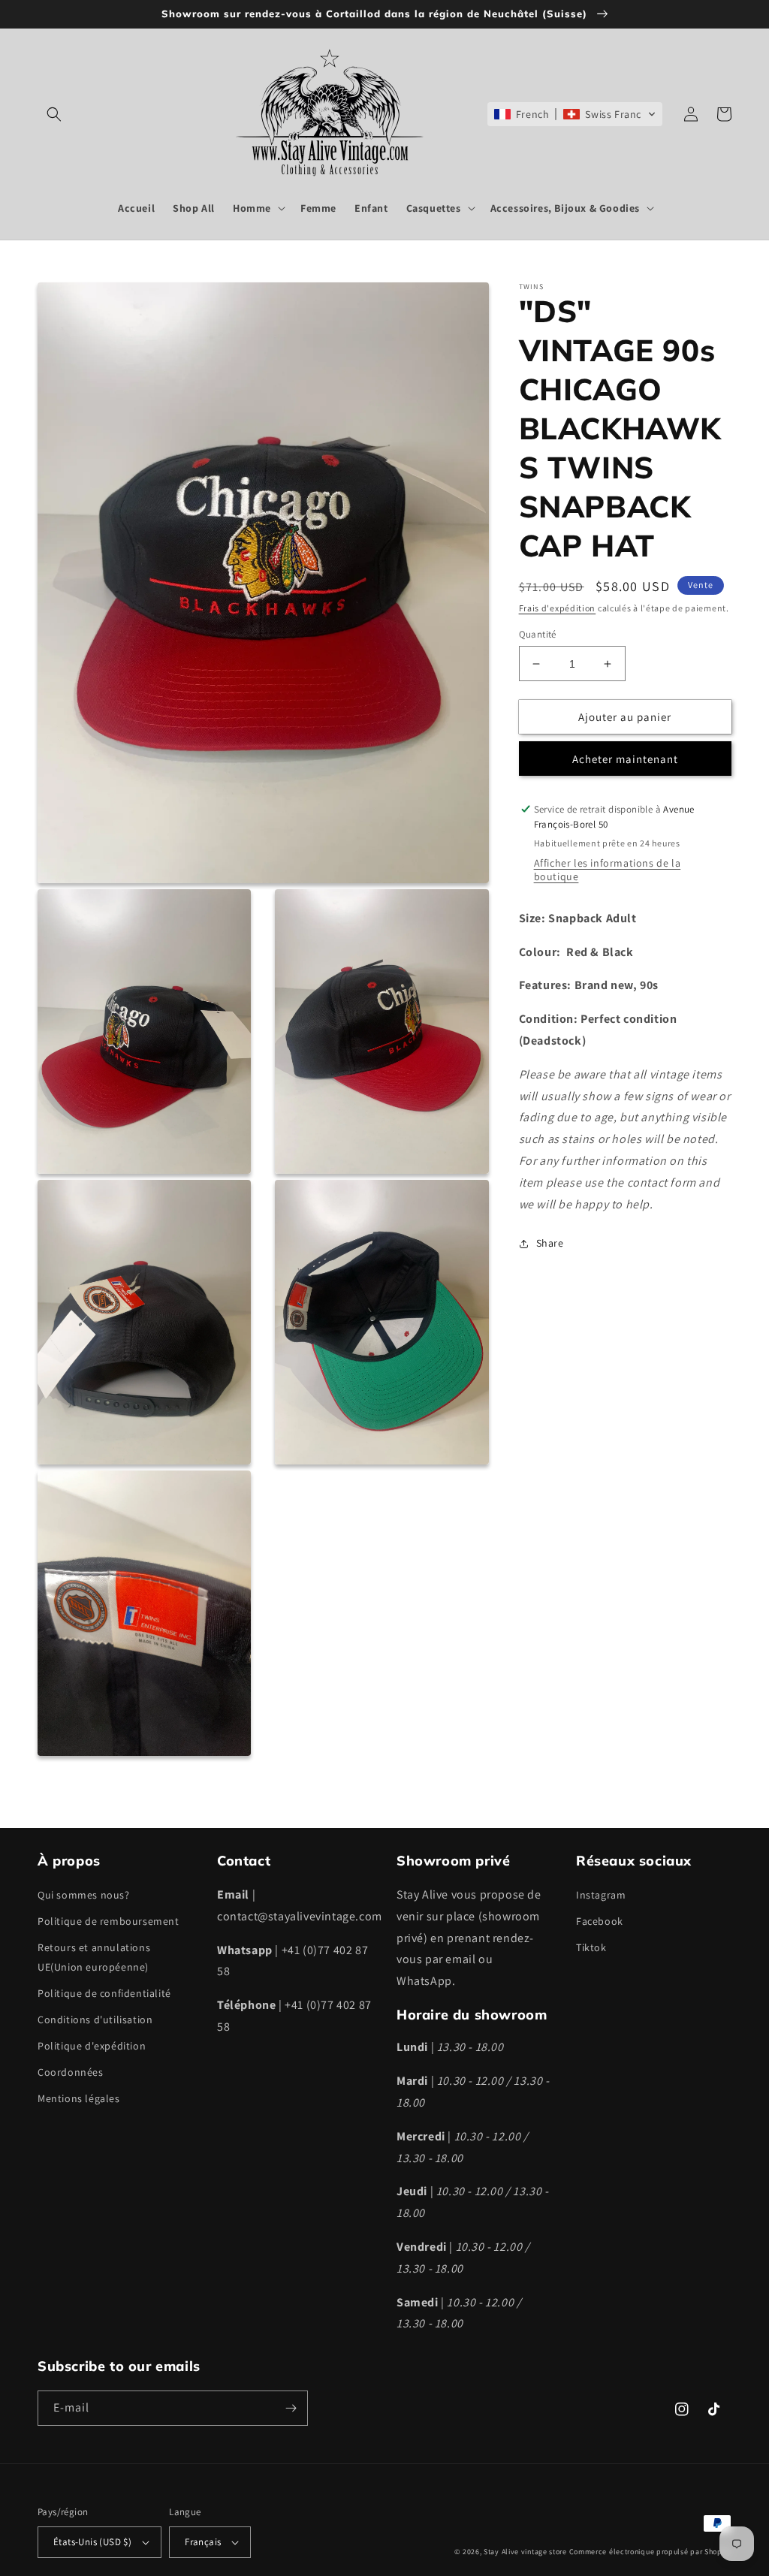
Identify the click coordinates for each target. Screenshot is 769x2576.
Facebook (600, 1921)
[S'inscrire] (291, 2408)
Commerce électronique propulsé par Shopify (650, 2552)
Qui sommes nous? (84, 1895)
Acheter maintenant (625, 759)
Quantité (538, 634)
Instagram (601, 1895)
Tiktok (591, 1947)
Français (203, 2542)
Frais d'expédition (558, 608)
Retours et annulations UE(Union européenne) (94, 1957)
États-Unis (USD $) (92, 2542)
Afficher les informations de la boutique (608, 870)
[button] (54, 114)
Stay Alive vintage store (525, 2552)
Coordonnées (71, 2072)
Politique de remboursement (109, 1921)
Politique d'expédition (92, 2046)
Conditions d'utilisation (95, 2019)
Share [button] (550, 1243)
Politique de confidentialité (104, 1993)
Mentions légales (79, 2098)
